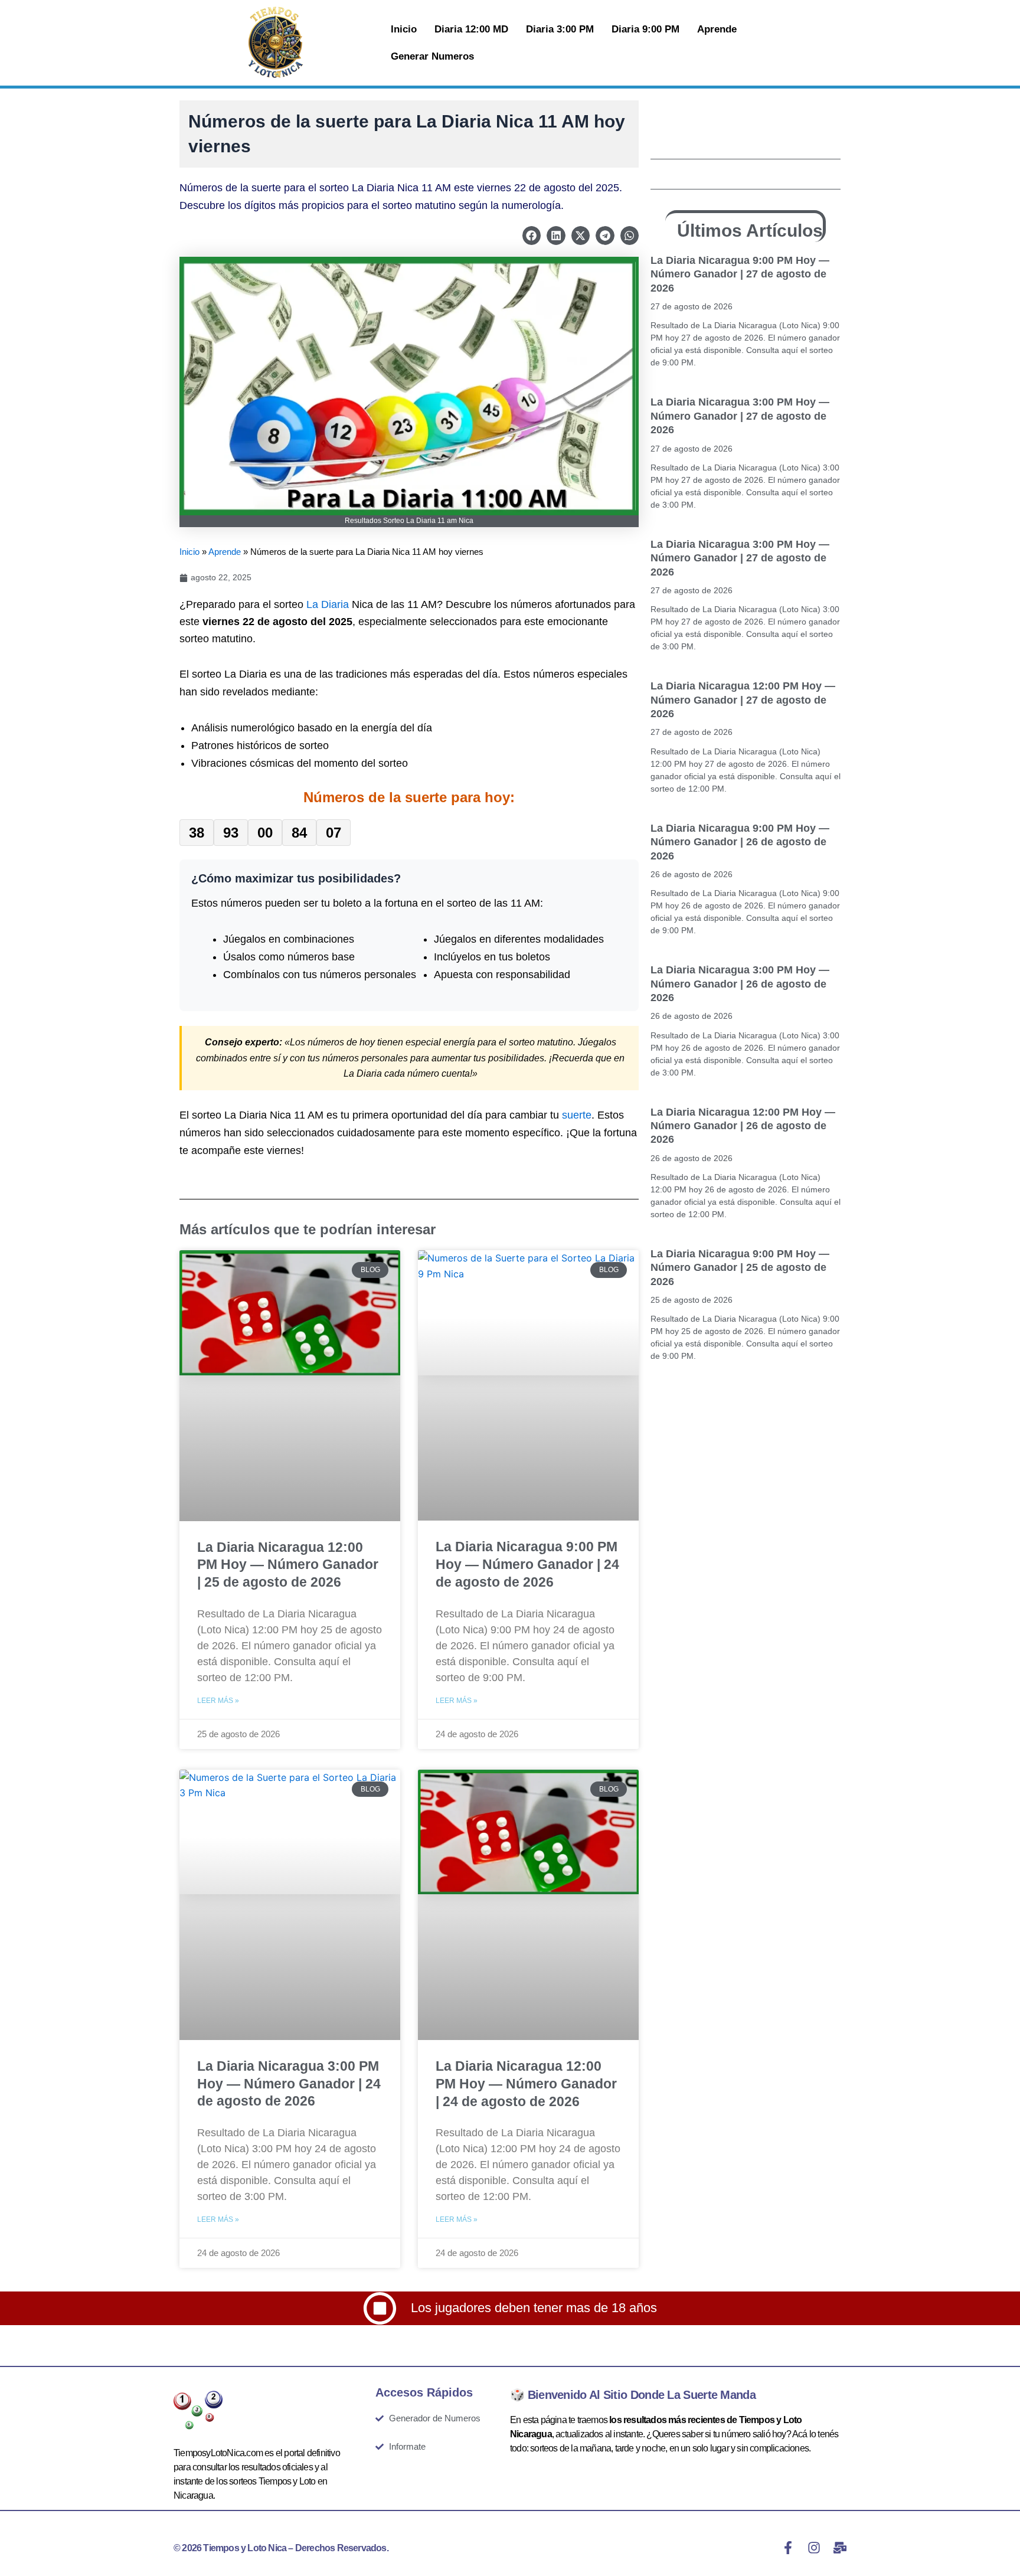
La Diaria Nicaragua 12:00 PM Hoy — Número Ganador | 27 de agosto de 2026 (743, 700)
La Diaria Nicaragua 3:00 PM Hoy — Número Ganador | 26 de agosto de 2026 (740, 984)
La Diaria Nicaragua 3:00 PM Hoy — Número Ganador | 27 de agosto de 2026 (740, 416)
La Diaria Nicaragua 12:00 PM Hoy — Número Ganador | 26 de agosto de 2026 (743, 1126)
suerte (577, 1115)
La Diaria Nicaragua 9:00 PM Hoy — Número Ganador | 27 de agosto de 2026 (740, 274)
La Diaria (328, 604)
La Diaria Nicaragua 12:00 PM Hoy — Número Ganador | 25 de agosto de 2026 (288, 1565)
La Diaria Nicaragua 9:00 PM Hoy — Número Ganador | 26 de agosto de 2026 (740, 842)
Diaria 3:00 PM (560, 29)
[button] (532, 236)
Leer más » (218, 1701)
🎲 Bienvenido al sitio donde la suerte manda (633, 2395)
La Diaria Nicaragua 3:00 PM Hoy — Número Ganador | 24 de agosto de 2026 (289, 2084)
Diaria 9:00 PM (645, 29)
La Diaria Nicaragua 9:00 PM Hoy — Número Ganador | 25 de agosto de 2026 (740, 1268)
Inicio (404, 29)
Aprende (717, 29)
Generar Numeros (432, 56)
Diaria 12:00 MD (471, 29)
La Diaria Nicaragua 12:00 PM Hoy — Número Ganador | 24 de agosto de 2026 (526, 2084)
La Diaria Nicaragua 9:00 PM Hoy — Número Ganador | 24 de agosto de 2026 (527, 1564)
